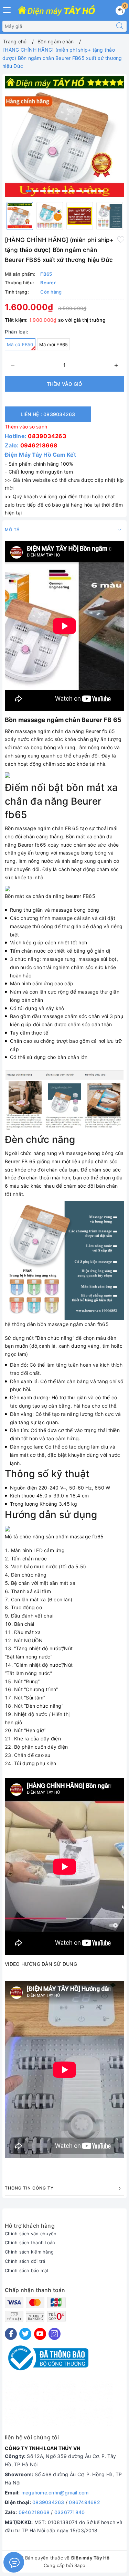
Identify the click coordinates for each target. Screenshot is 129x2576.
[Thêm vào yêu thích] (121, 239)
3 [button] (43, 191)
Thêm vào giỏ (64, 384)
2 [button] (36, 191)
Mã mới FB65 (54, 344)
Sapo (80, 2565)
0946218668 (39, 445)
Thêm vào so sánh (26, 427)
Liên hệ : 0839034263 (48, 414)
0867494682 (84, 2502)
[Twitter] (25, 2334)
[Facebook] (11, 2334)
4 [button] (50, 191)
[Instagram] (55, 2334)
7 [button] (72, 191)
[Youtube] (40, 2334)
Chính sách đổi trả (25, 2261)
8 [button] (79, 191)
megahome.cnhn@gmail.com (55, 2493)
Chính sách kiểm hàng (29, 2252)
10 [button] (94, 191)
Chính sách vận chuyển (31, 2234)
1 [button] (29, 191)
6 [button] (65, 191)
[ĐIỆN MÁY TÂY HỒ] (56, 11)
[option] (64, 136)
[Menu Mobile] (7, 9)
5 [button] (57, 191)
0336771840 (70, 2512)
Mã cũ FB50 (20, 344)
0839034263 (47, 436)
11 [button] (101, 191)
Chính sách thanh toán (30, 2243)
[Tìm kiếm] (120, 26)
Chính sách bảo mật (27, 2270)
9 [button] (86, 191)
